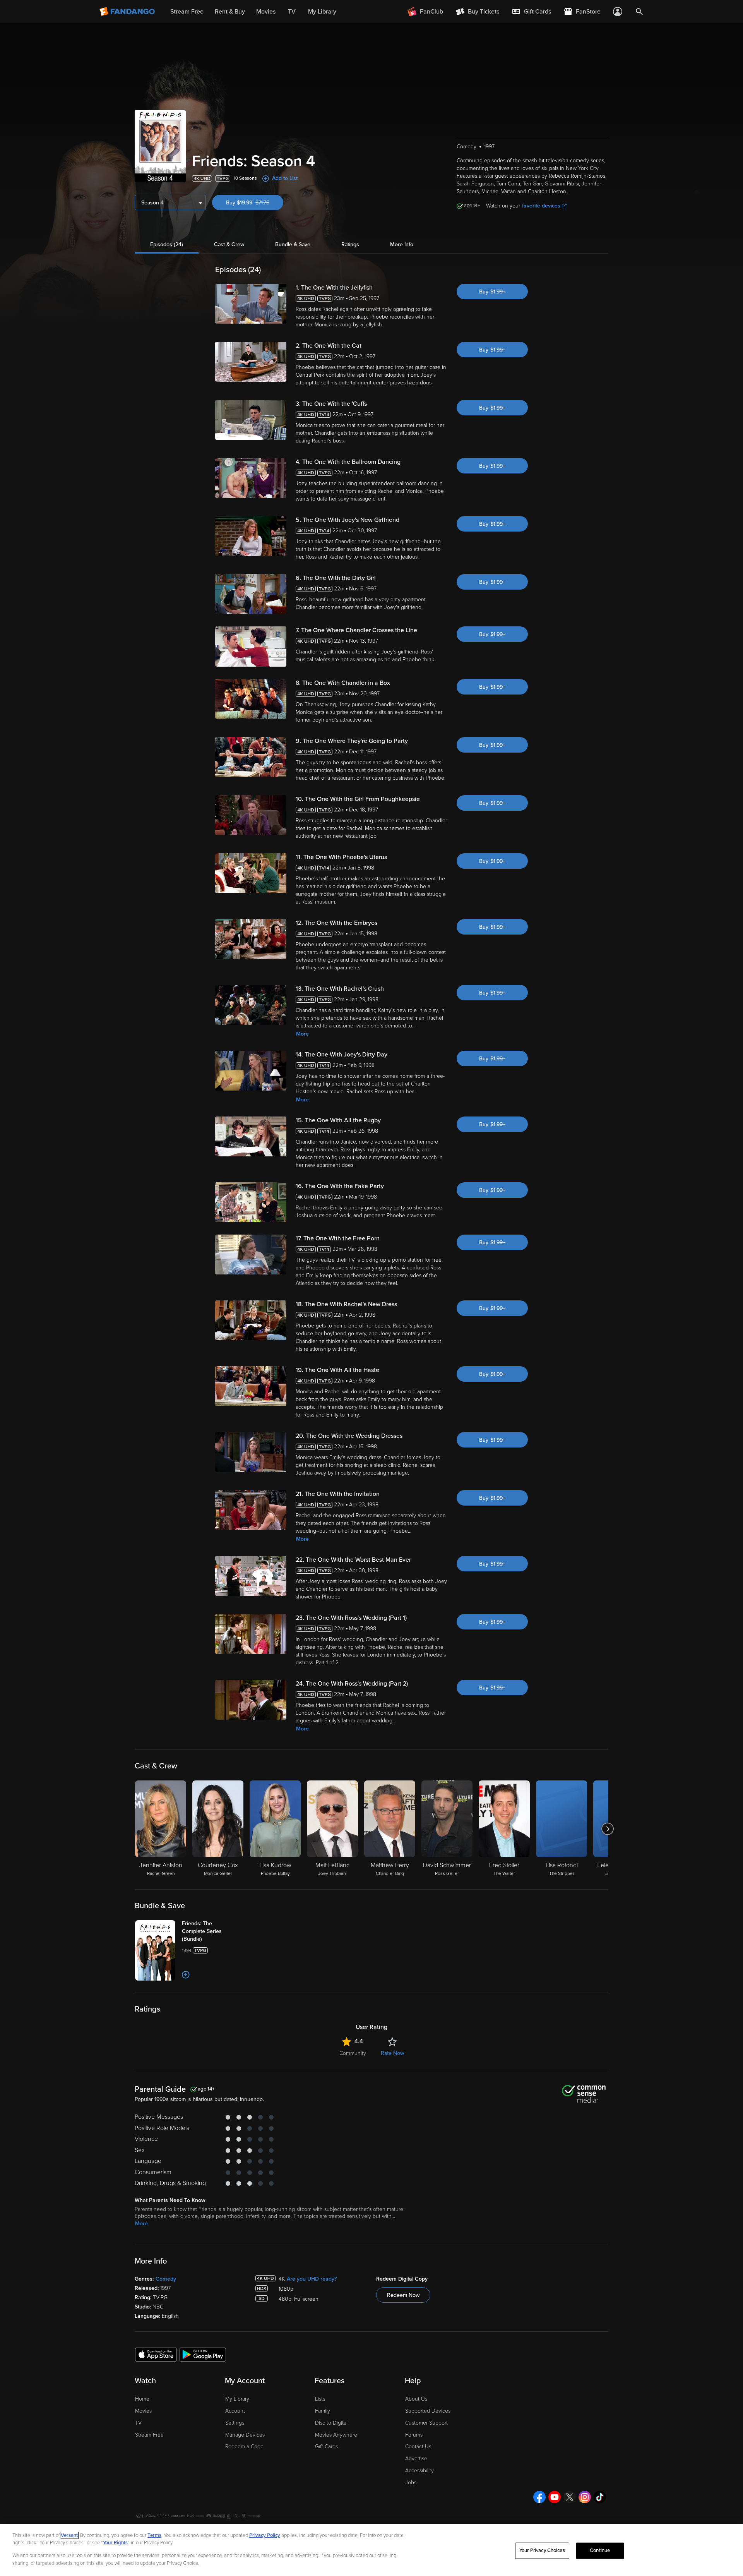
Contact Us (418, 2447)
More (302, 1034)
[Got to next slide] (607, 1829)
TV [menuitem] (292, 12)
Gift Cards (326, 2447)
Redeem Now (403, 2295)
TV (138, 2423)
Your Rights (115, 2543)
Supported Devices (428, 2411)
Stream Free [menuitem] (187, 12)
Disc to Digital (331, 2423)
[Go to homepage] (128, 12)
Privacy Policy (265, 2535)
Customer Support (426, 2423)
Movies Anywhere (336, 2435)
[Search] (639, 12)
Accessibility (419, 2471)
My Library (237, 2399)
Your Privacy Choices (542, 2550)
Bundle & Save (293, 244)
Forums (414, 2435)
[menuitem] (531, 12)
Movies (143, 2411)
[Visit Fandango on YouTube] (555, 2497)
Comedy (166, 2279)
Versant (69, 2535)
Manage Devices (245, 2435)
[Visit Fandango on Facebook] (539, 2497)
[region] (371, 2550)
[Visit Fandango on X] (570, 2497)
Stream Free (149, 2435)
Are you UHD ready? (312, 2279)
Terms (154, 2535)
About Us (416, 2399)
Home (142, 2399)
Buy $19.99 (255, 203)
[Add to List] (186, 1975)
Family (323, 2411)
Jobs (411, 2483)
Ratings (350, 244)
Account (235, 2411)
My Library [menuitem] (322, 12)
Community (353, 2053)
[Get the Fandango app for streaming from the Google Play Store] (203, 2354)
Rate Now (392, 2053)
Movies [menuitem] (266, 12)
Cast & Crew (229, 244)
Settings (235, 2423)
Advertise (416, 2459)
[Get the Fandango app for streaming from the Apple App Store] (156, 2354)
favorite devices (541, 206)
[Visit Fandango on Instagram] (585, 2497)
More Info (402, 244)
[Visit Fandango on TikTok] (600, 2497)
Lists (320, 2399)
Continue (600, 2550)
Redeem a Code (244, 2447)
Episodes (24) (167, 244)
